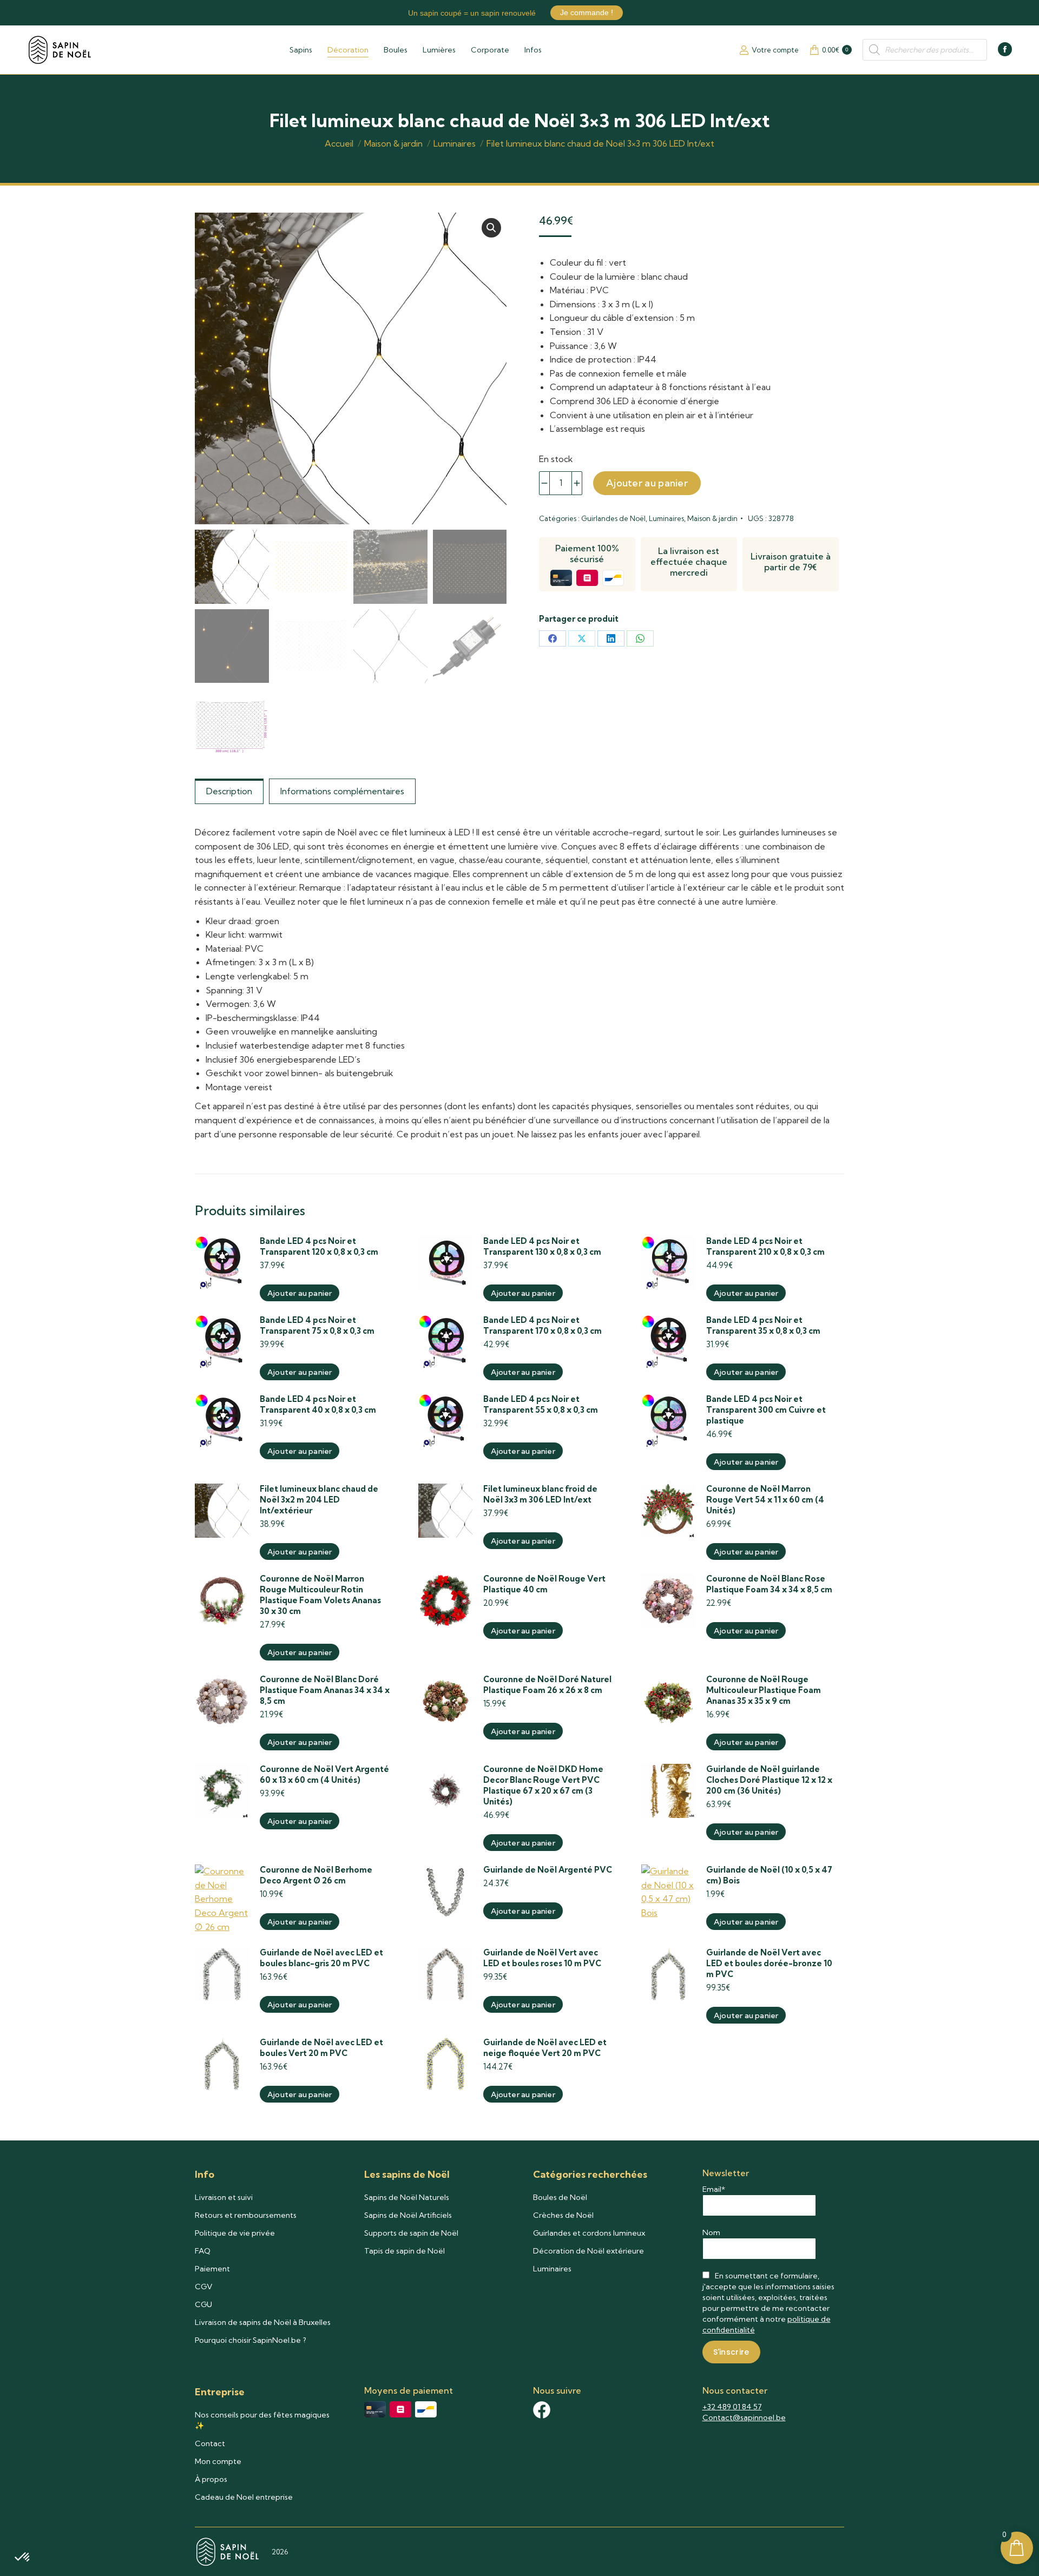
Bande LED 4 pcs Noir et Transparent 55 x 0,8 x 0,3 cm (541, 1404)
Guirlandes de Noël (613, 518)
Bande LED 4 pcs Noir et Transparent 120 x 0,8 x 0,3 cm (319, 1246)
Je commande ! (587, 12)
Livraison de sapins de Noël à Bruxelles (263, 2322)
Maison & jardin (712, 518)
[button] (491, 228)
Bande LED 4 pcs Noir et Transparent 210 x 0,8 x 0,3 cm (765, 1246)
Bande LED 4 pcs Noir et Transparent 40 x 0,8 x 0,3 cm (318, 1404)
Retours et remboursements (246, 2215)
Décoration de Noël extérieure (588, 2251)
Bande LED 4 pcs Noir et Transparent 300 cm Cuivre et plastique (766, 1410)
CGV (204, 2287)
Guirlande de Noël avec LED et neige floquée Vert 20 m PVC (545, 2048)
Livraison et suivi (224, 2197)
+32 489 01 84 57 (732, 2407)
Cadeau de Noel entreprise (244, 2497)
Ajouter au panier (647, 483)
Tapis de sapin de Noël (405, 2251)
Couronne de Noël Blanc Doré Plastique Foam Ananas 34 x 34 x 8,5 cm (325, 1690)
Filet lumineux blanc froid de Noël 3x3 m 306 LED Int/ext (540, 1494)
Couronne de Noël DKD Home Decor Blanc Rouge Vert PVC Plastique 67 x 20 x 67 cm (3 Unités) (543, 1785)
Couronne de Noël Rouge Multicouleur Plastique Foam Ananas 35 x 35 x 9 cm (764, 1690)
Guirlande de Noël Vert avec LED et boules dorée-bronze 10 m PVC (769, 1963)
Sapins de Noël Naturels (407, 2197)
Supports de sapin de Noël (411, 2233)
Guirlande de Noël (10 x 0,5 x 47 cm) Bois (769, 1875)
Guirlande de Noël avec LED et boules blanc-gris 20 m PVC (321, 1958)
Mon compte (218, 2461)
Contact (210, 2443)
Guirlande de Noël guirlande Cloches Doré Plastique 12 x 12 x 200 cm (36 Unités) (769, 1780)
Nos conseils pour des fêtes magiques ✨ (262, 2420)
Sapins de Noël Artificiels (408, 2215)
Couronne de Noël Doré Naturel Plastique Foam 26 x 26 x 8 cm (547, 1685)
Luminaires (666, 518)
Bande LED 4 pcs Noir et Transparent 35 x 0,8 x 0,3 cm (763, 1325)
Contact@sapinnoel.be (744, 2417)
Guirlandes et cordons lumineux (589, 2233)
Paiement (212, 2269)
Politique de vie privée (235, 2233)
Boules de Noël (560, 2197)
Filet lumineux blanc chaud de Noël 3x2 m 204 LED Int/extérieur (319, 1500)
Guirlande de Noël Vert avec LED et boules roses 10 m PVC (542, 1958)
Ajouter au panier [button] (300, 1293)
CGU (203, 2304)
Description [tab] (229, 791)
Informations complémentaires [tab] (342, 791)
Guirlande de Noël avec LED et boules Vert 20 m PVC (321, 2048)
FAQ (203, 2251)
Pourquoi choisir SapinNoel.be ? (251, 2340)
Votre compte (775, 50)
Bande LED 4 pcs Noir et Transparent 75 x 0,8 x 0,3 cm (317, 1325)
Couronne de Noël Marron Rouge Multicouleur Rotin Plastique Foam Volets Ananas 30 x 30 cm (320, 1595)
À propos (211, 2479)
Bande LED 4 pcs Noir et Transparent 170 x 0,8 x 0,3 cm (542, 1325)
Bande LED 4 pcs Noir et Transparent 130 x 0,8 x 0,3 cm (542, 1246)
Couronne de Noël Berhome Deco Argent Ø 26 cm (316, 1875)
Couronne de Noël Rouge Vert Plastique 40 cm (544, 1584)
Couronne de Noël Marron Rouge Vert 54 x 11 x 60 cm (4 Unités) (765, 1500)
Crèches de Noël (563, 2215)
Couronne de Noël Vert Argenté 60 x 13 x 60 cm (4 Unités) (324, 1774)
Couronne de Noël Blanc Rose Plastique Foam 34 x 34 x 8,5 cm (769, 1584)
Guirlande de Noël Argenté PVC (548, 1870)
